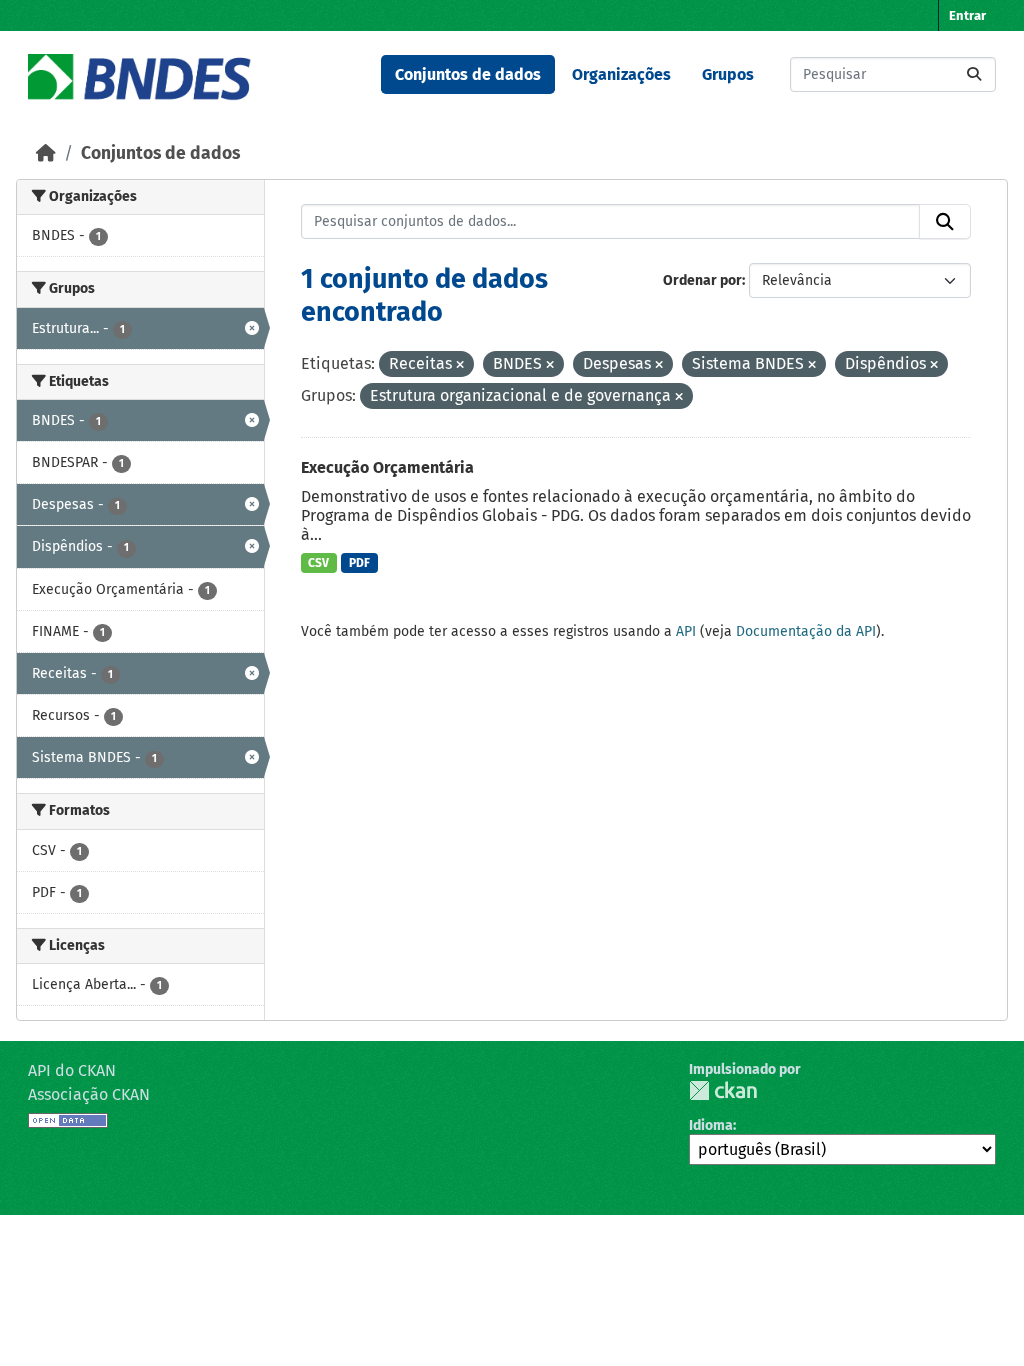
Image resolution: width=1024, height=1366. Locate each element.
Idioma (711, 1125)
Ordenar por (702, 280)
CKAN (723, 1090)
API (686, 631)
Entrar (967, 15)
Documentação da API (806, 631)
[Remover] (460, 365)
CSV (318, 563)
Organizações (621, 74)
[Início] (46, 153)
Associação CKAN (89, 1094)
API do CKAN (72, 1070)
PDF (359, 563)
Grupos (728, 74)
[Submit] (974, 74)
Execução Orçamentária (387, 467)
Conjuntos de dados (468, 74)
